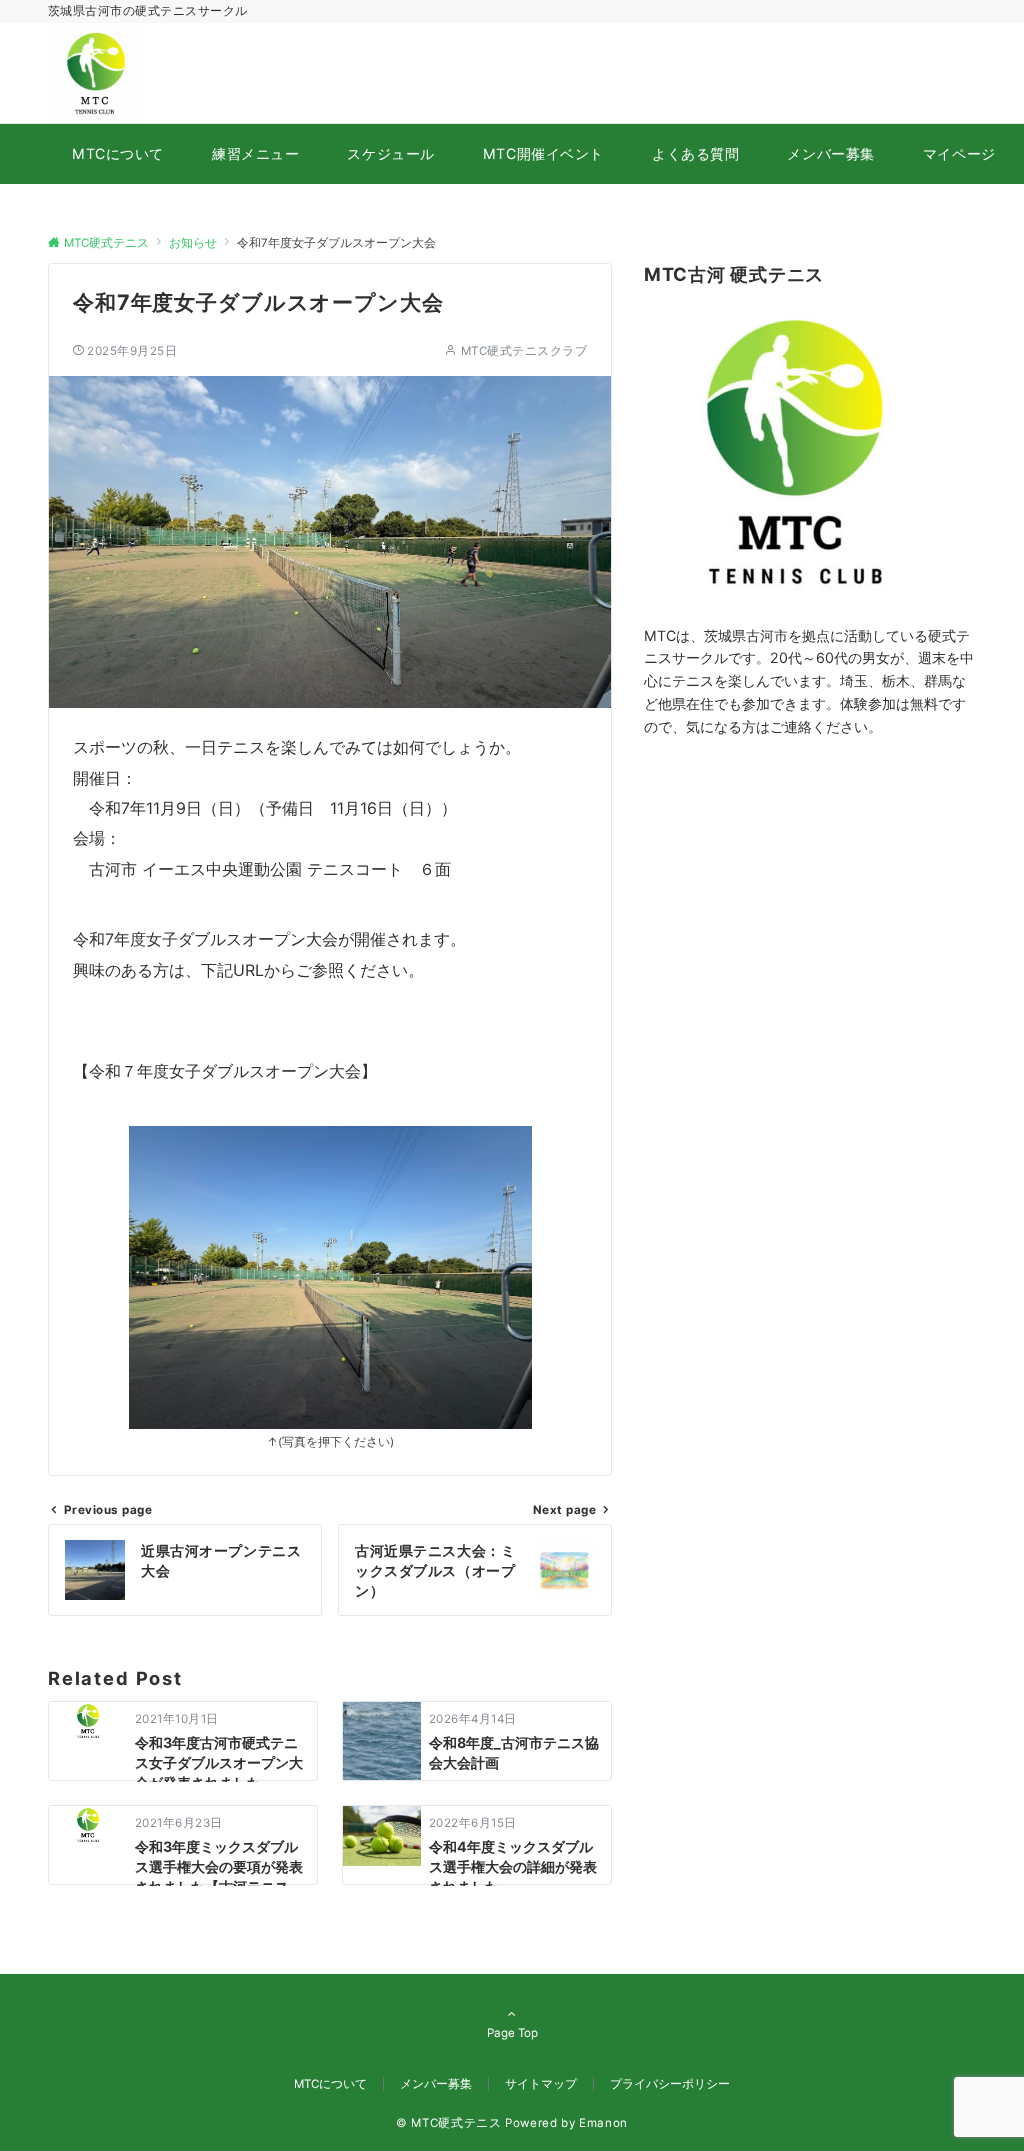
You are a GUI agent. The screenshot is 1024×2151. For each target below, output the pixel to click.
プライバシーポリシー (670, 2084)
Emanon (603, 2123)
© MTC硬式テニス (448, 2123)
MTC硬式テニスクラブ (524, 351)
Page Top (512, 2033)
